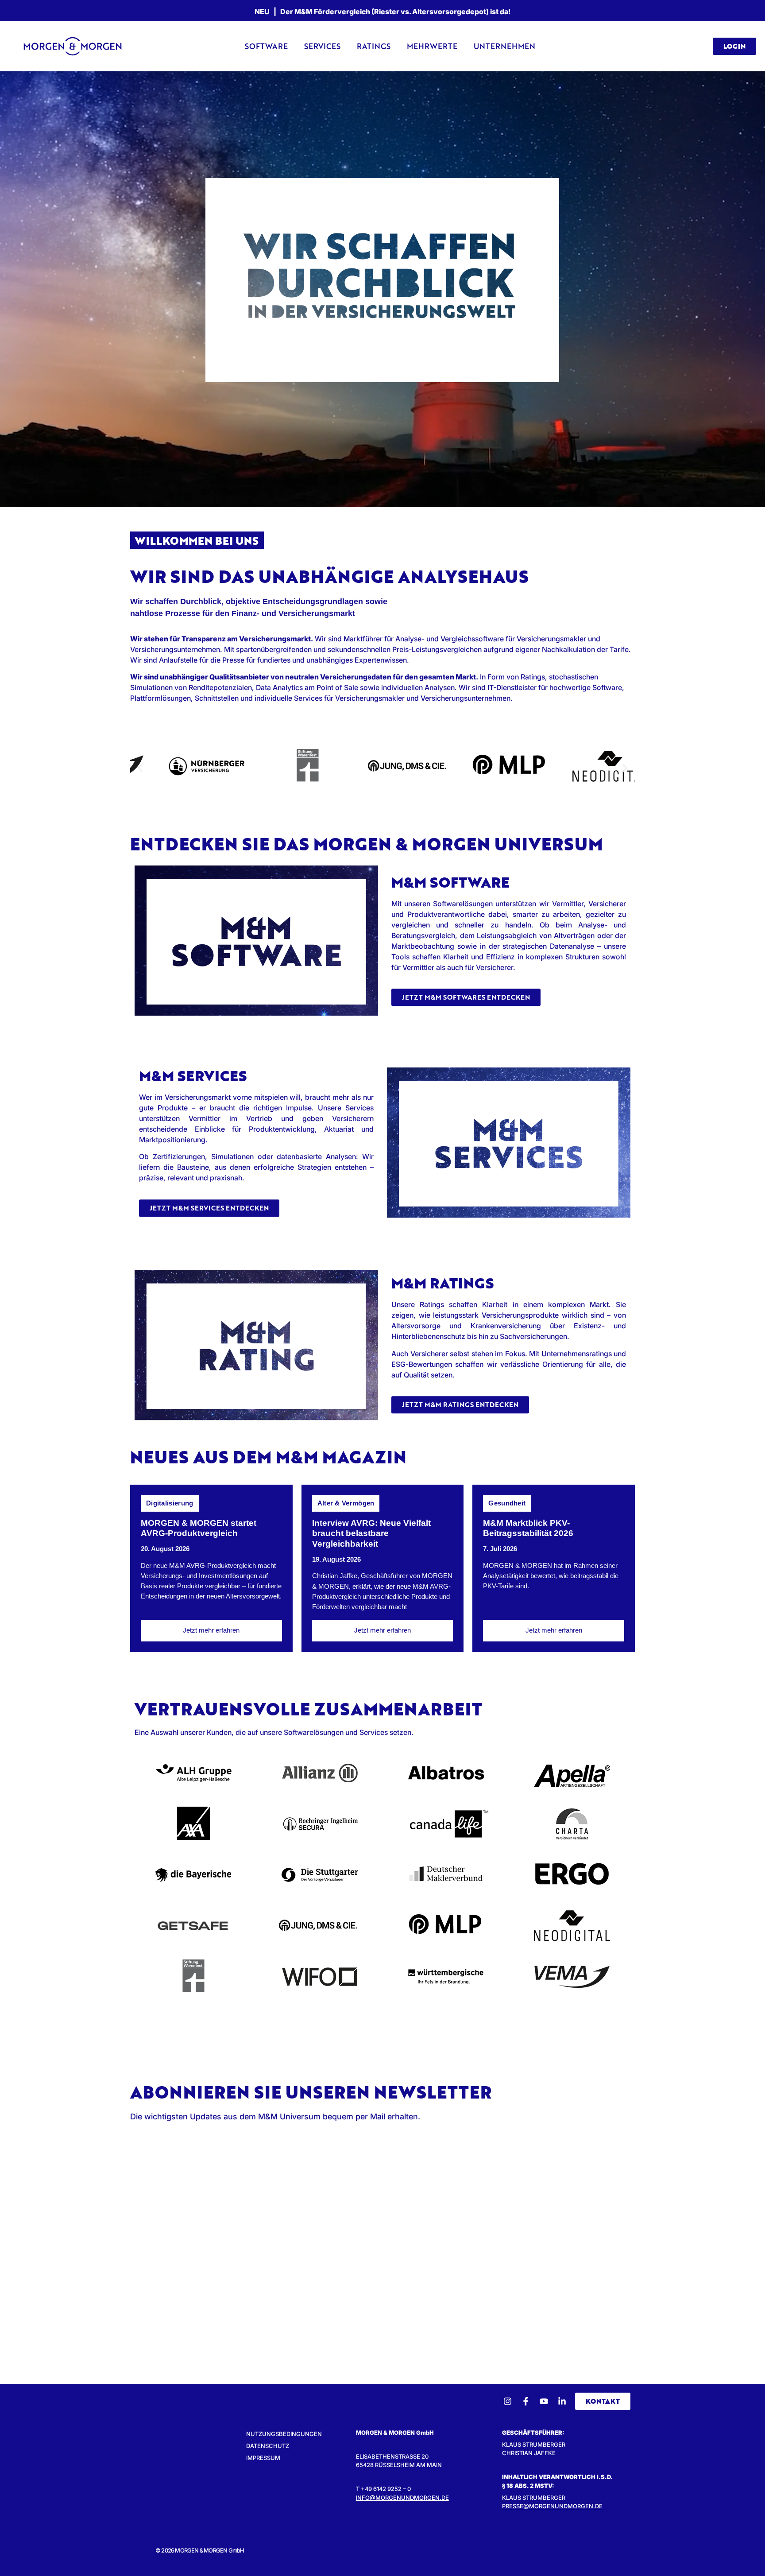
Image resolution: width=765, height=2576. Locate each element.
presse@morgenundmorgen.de (552, 2506)
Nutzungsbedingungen (284, 2434)
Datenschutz (268, 2446)
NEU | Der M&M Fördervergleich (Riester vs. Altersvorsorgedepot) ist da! (382, 12)
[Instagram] (508, 2401)
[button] (140, 768)
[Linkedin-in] (562, 2401)
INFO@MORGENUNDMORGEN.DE (402, 2498)
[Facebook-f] (526, 2401)
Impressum (263, 2458)
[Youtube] (544, 2401)
